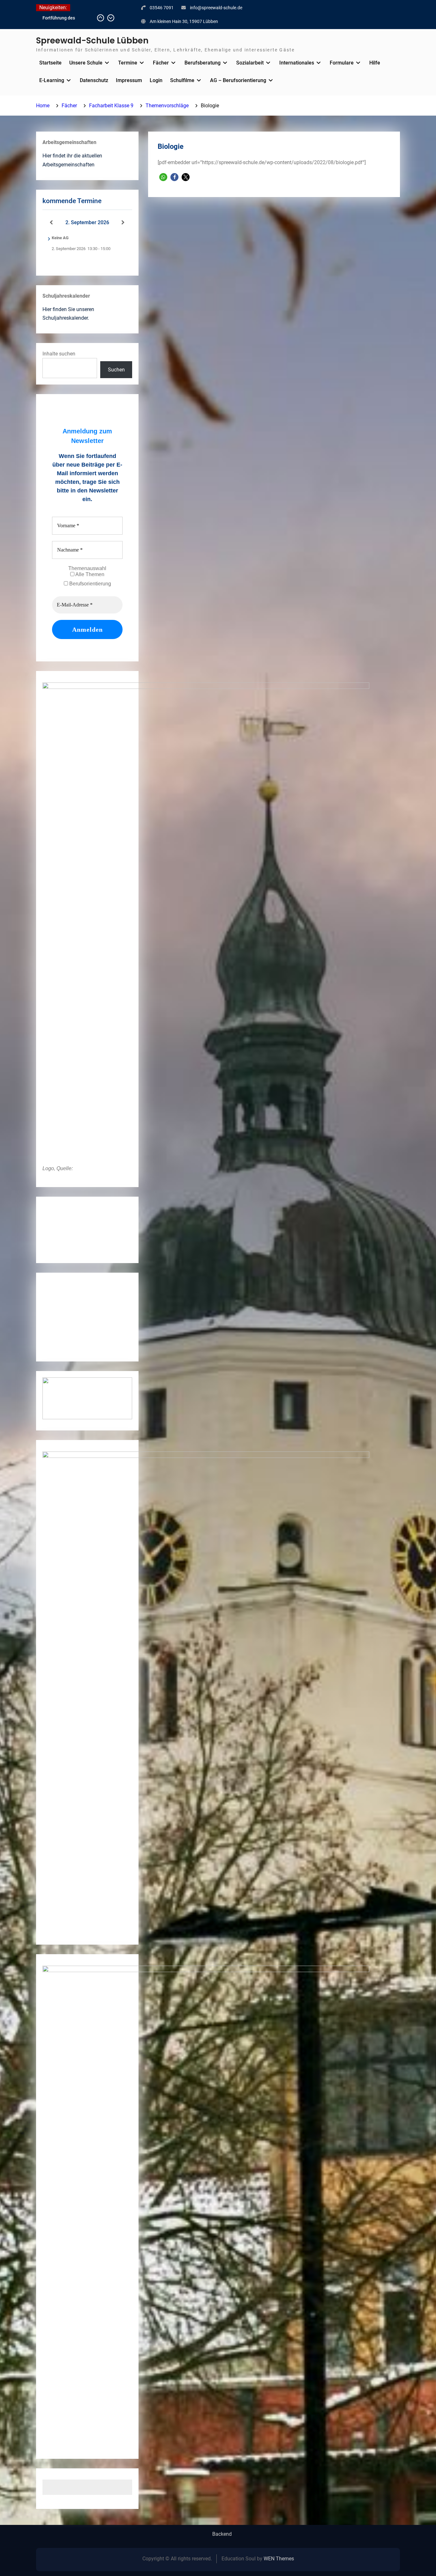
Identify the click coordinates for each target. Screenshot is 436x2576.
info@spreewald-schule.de (216, 8)
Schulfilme (182, 80)
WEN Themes (279, 2559)
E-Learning (52, 80)
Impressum (129, 80)
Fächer (161, 63)
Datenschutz (94, 80)
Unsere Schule (86, 63)
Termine (128, 63)
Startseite (50, 63)
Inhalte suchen (59, 354)
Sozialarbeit (250, 63)
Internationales (297, 63)
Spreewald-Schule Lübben (92, 41)
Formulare (342, 63)
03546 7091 (162, 8)
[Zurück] (51, 223)
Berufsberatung (203, 63)
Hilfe (375, 63)
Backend (222, 2534)
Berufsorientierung (90, 584)
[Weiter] (123, 223)
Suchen (116, 370)
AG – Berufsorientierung (238, 80)
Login (156, 80)
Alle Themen (89, 574)
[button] (163, 177)
